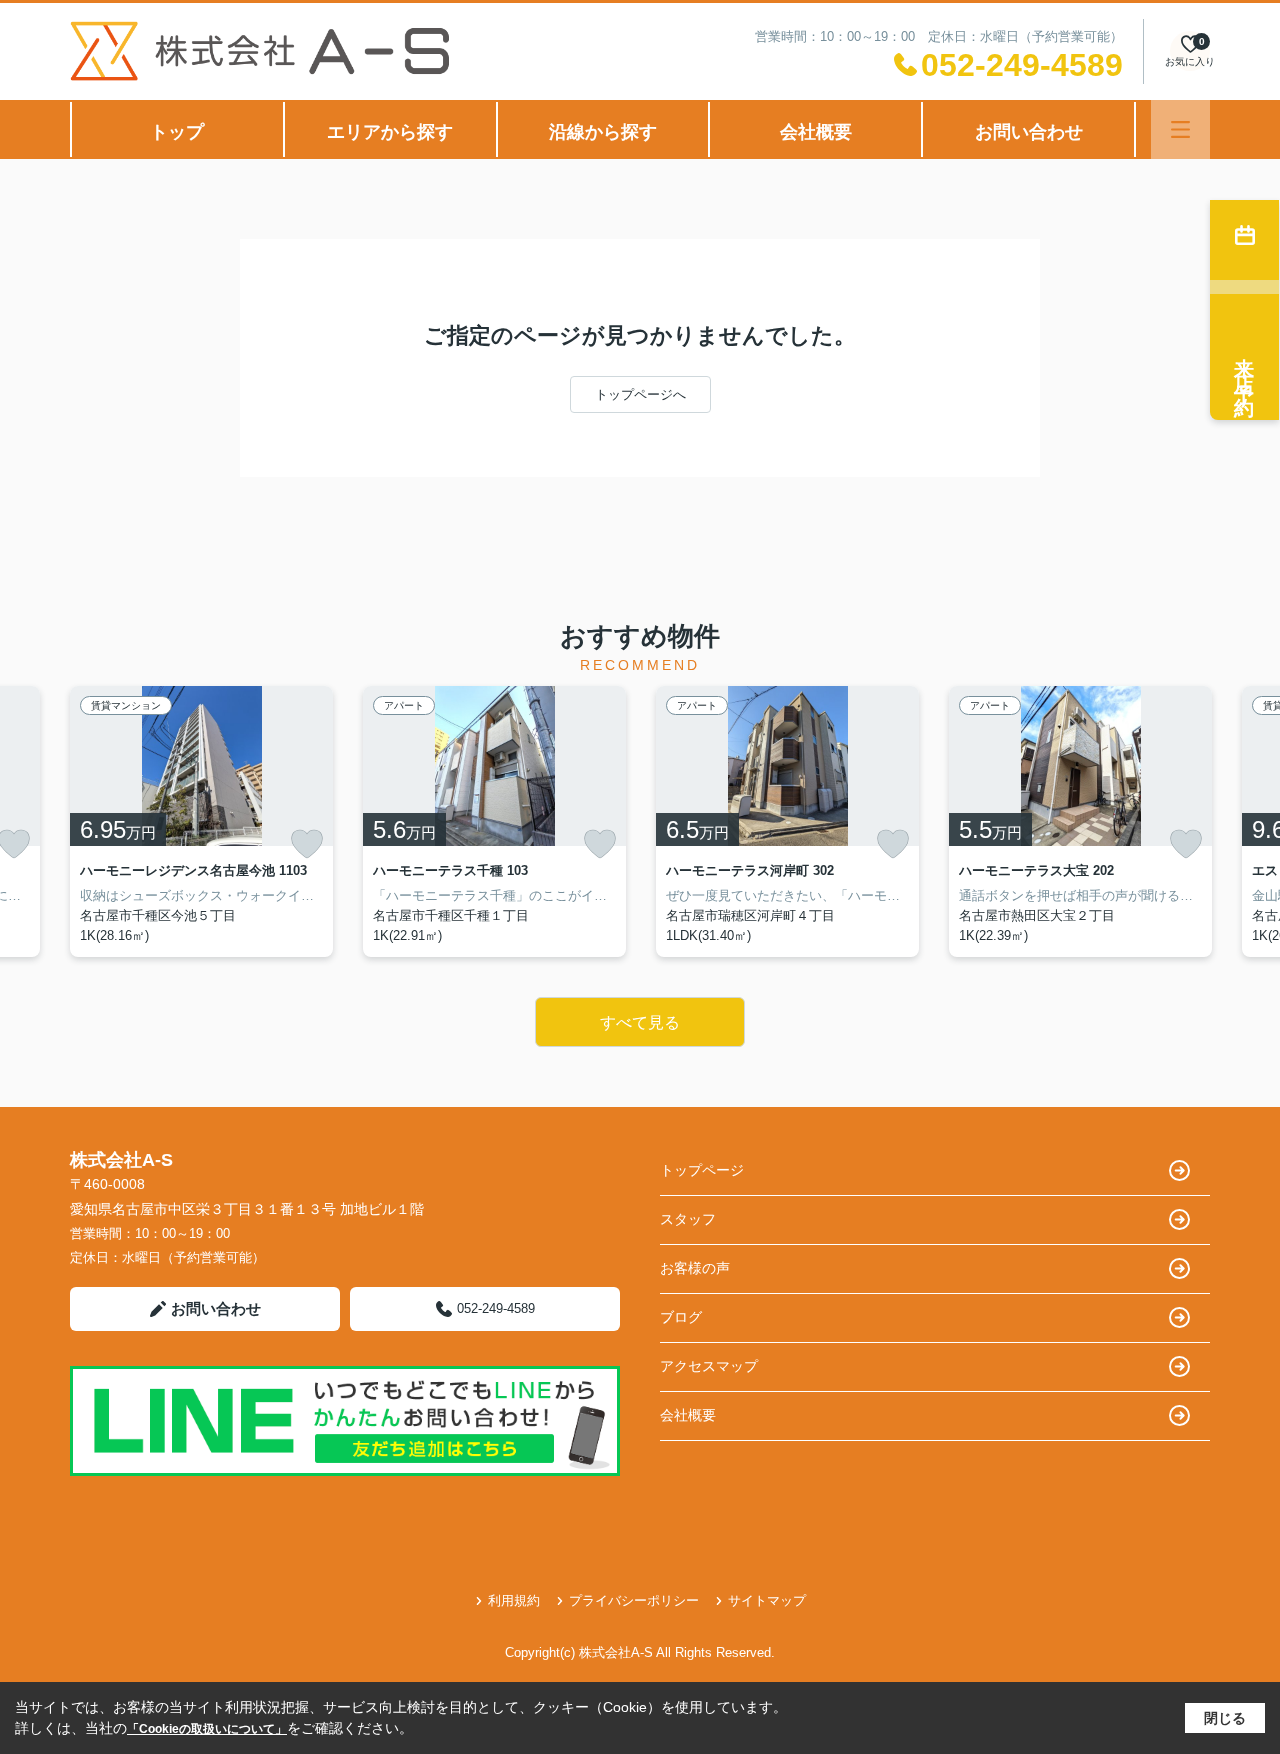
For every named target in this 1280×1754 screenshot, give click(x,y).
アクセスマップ (709, 1366)
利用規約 (514, 1600)
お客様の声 (695, 1268)
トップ (177, 132)
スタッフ (688, 1219)
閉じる (1225, 1718)
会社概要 (816, 132)
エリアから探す (390, 132)
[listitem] (201, 821)
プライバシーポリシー (634, 1600)
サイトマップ (767, 1600)
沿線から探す (603, 132)
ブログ (681, 1317)
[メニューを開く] (1180, 129)
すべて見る (640, 1022)
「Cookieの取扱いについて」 (207, 1729)
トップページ (702, 1170)
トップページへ (640, 394)
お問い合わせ (1029, 132)
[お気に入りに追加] (307, 844)
